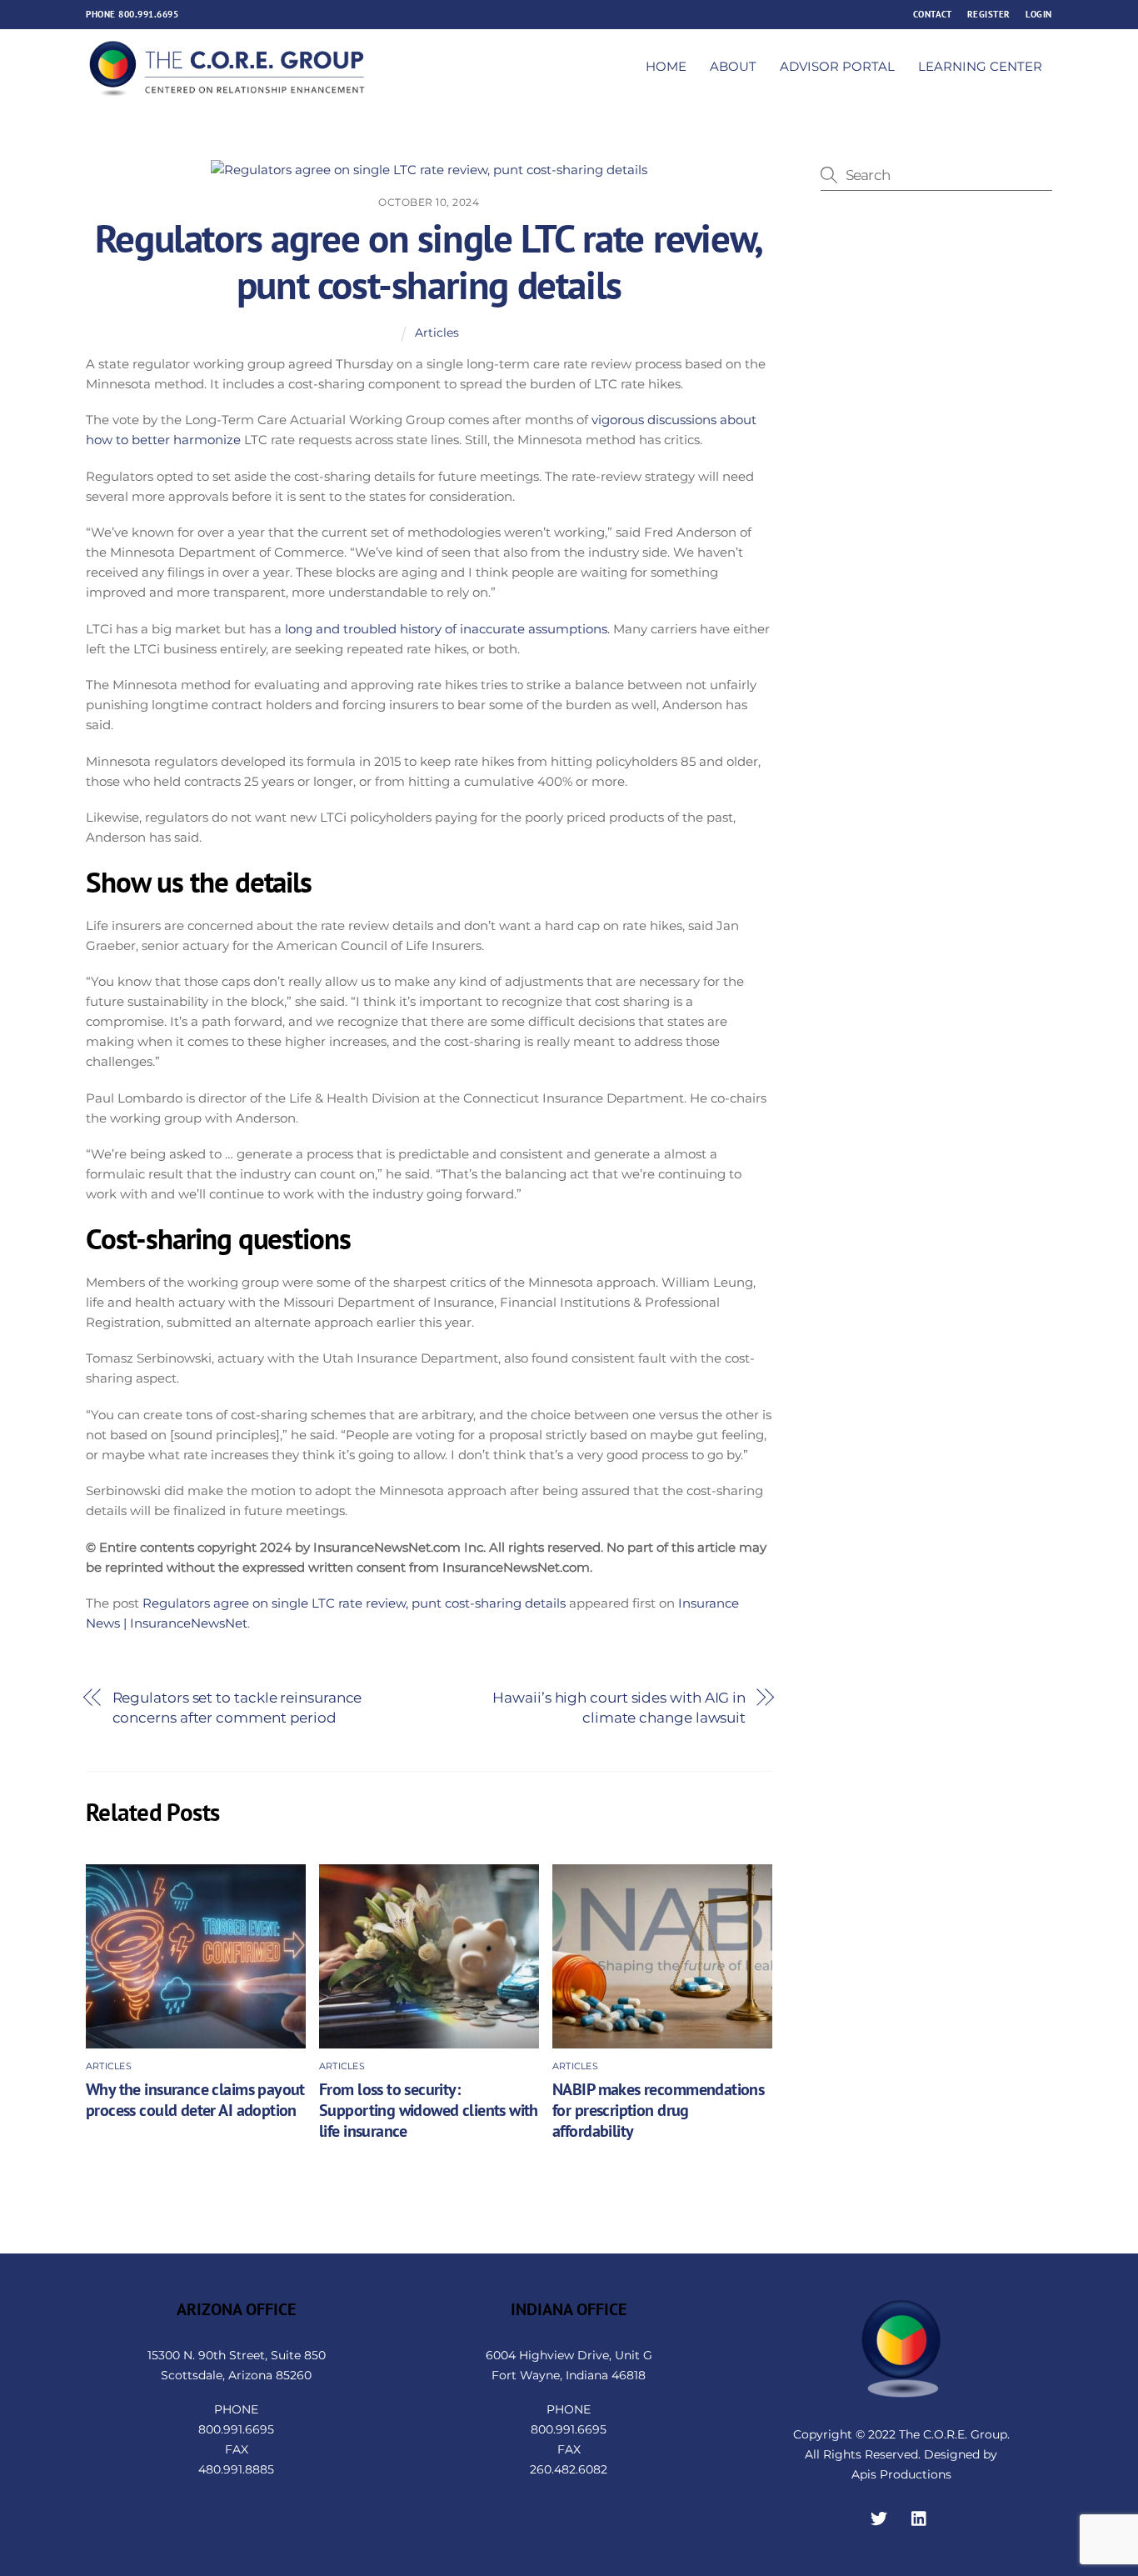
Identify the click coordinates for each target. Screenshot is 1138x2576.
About (733, 66)
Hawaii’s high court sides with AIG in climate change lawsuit (619, 1707)
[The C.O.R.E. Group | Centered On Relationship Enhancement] (227, 90)
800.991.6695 (148, 14)
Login (1039, 14)
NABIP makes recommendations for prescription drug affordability (658, 2110)
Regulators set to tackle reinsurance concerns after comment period (237, 1707)
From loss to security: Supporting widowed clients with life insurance (429, 2110)
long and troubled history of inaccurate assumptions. (447, 629)
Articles (437, 333)
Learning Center (980, 66)
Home (666, 66)
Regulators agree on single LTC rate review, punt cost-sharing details (429, 262)
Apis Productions (901, 2474)
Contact (933, 14)
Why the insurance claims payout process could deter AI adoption (195, 2099)
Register (989, 14)
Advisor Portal (837, 66)
